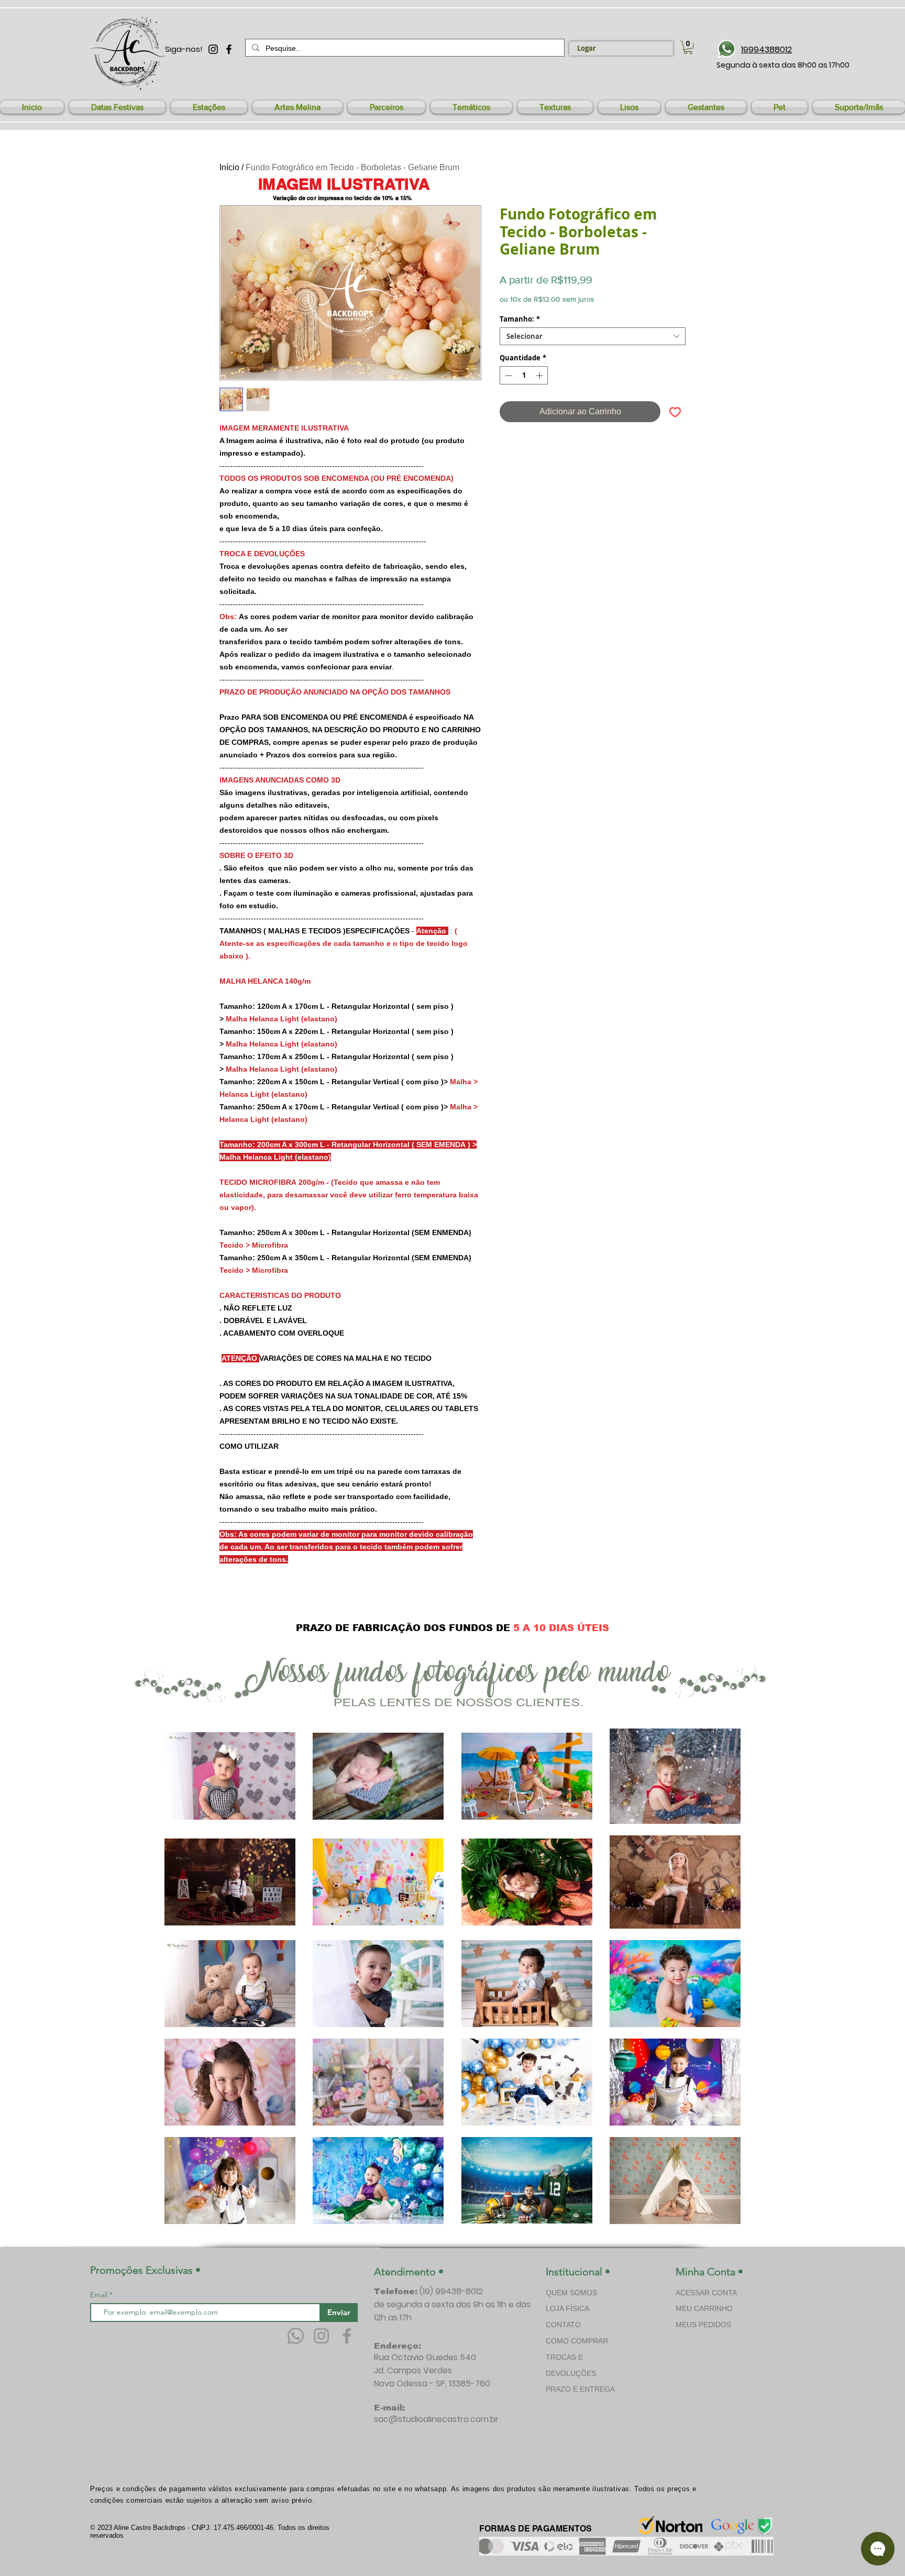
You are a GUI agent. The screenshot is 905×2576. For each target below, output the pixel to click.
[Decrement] (507, 376)
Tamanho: (520, 319)
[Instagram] (321, 2336)
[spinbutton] (524, 376)
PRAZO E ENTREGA (580, 2389)
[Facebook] (347, 2336)
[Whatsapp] (296, 2336)
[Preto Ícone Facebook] (229, 49)
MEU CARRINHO (704, 2308)
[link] (688, 47)
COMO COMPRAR (577, 2341)
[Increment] (540, 376)
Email (100, 2295)
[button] (117, 107)
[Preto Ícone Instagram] (213, 49)
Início (229, 167)
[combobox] (593, 336)
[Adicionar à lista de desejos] (675, 412)
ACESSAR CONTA (706, 2293)
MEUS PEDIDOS (703, 2325)
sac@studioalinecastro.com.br (436, 2419)
